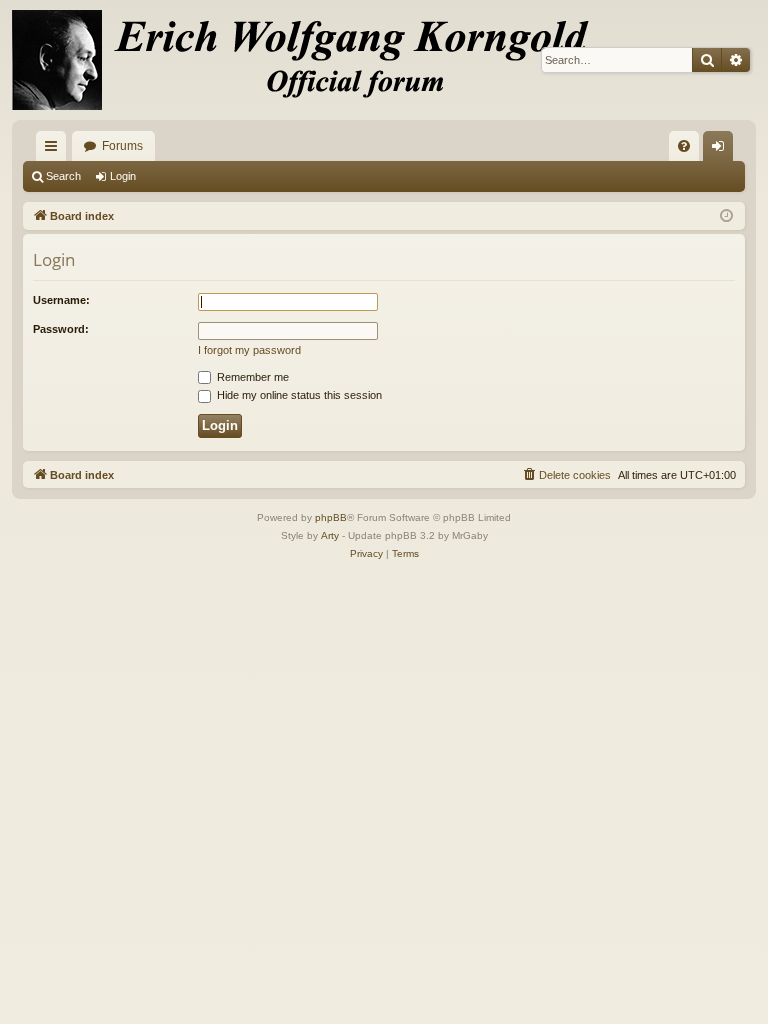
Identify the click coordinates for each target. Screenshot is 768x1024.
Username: (61, 300)
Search (63, 176)
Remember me (251, 377)
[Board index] (312, 60)
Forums (122, 146)
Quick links (55, 150)
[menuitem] (684, 146)
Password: (61, 329)
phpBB (331, 517)
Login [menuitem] (722, 150)
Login (123, 176)
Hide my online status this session (298, 395)
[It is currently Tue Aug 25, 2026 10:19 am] (726, 216)
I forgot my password (249, 350)
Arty (330, 535)
